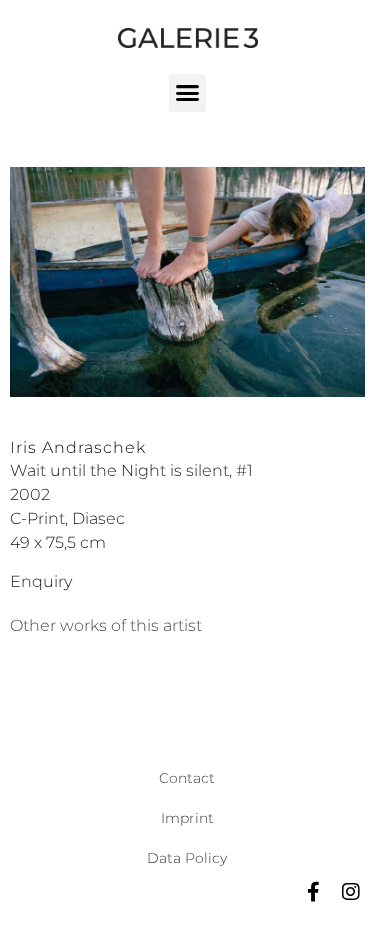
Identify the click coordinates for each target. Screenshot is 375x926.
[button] (188, 93)
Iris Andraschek (78, 447)
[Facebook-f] (313, 892)
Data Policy (187, 858)
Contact (187, 778)
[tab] (106, 626)
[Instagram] (351, 892)
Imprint (187, 818)
